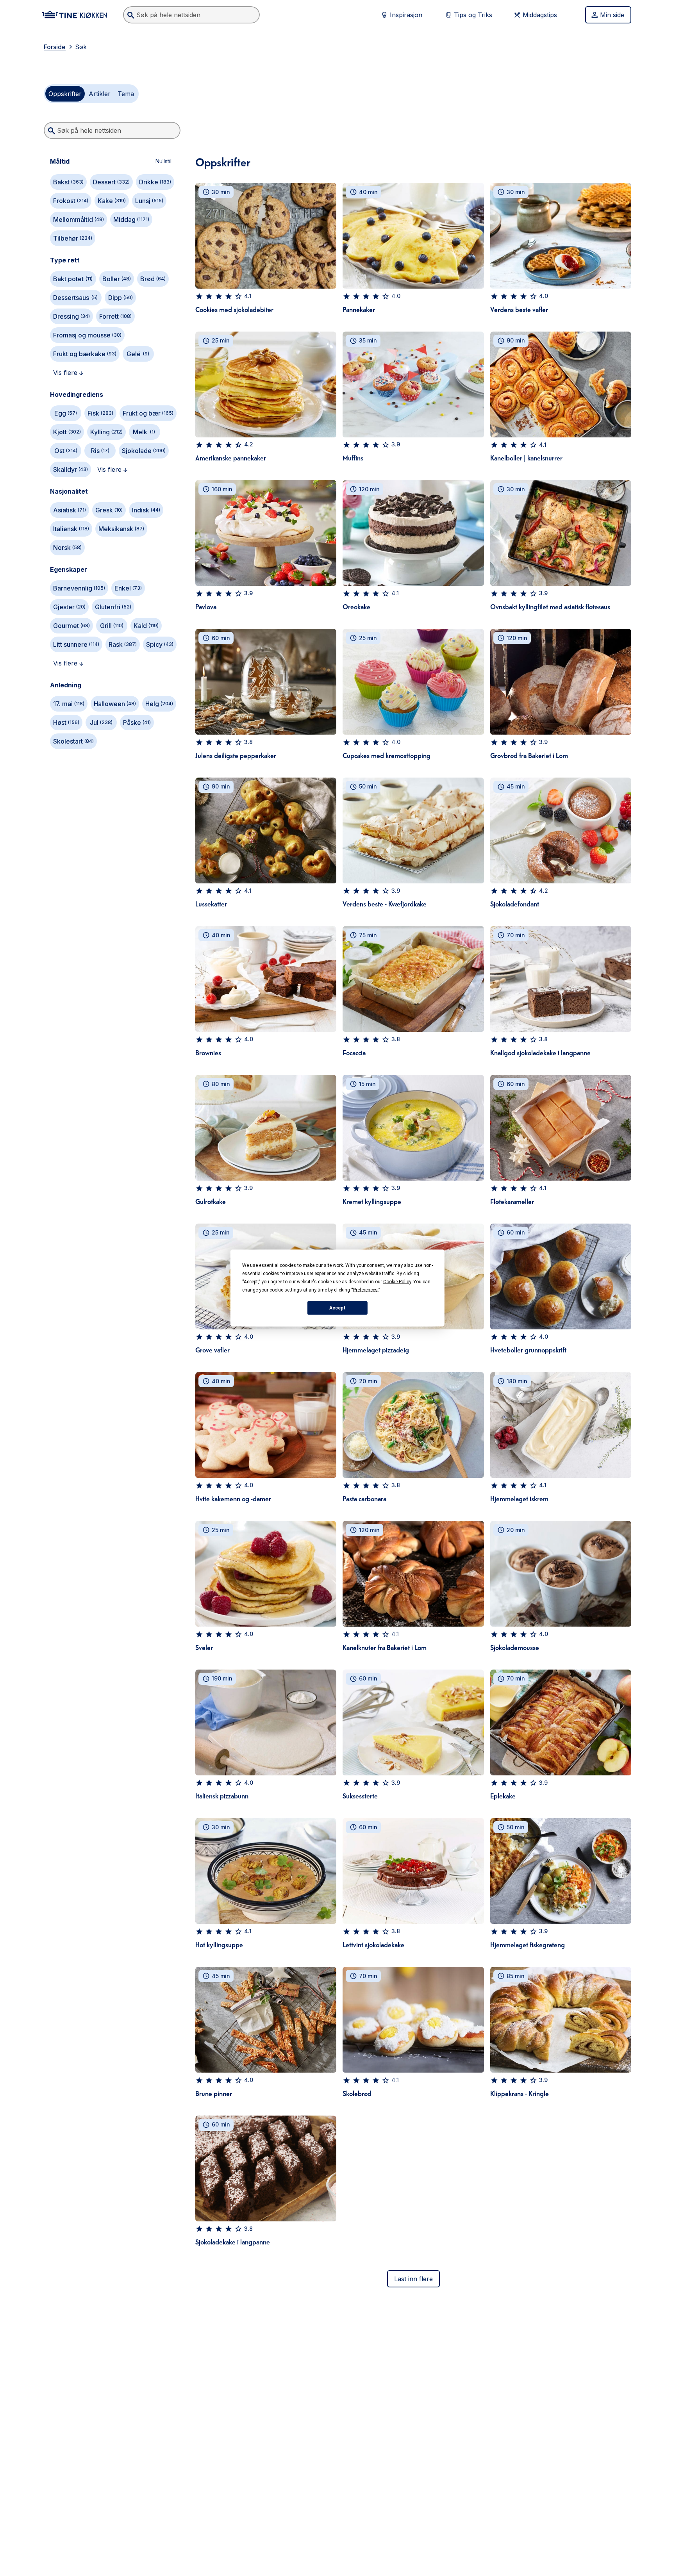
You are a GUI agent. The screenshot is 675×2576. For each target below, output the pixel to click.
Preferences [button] (365, 1290)
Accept (337, 1308)
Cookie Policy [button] (397, 1282)
